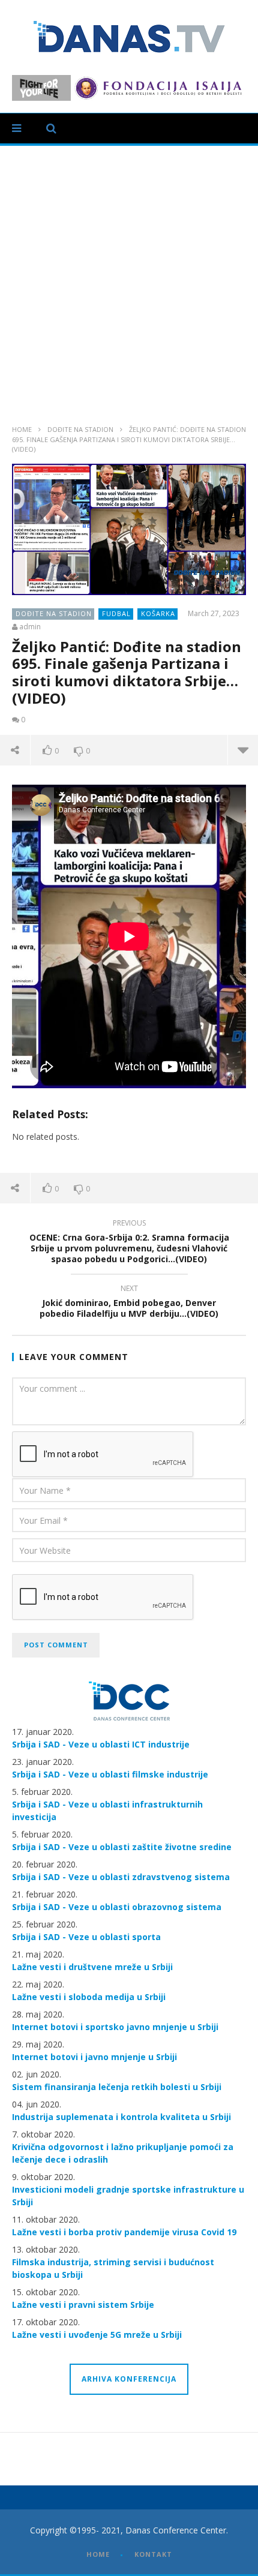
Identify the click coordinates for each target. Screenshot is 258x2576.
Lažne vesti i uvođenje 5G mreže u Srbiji (97, 2335)
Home (22, 429)
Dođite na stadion (80, 429)
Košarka (158, 613)
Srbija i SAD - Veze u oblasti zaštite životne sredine (122, 1847)
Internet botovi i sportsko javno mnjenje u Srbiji (115, 2027)
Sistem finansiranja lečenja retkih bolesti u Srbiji (117, 2087)
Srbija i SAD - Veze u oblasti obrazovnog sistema (117, 1907)
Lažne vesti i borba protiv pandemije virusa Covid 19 (124, 2232)
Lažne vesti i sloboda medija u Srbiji (89, 1997)
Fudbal (116, 613)
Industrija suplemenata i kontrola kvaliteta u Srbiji (121, 2117)
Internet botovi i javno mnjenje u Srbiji (94, 2057)
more (243, 750)
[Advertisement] (129, 281)
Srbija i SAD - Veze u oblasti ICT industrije (101, 1744)
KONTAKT (153, 2554)
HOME (98, 2554)
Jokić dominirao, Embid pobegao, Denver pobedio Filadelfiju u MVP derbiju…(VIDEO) (129, 1303)
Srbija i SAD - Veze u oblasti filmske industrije (110, 1774)
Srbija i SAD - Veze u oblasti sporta (86, 1937)
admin (30, 627)
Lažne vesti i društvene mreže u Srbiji (92, 1967)
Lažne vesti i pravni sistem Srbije (83, 2305)
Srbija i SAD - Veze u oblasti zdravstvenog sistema (121, 1877)
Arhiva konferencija (129, 2379)
